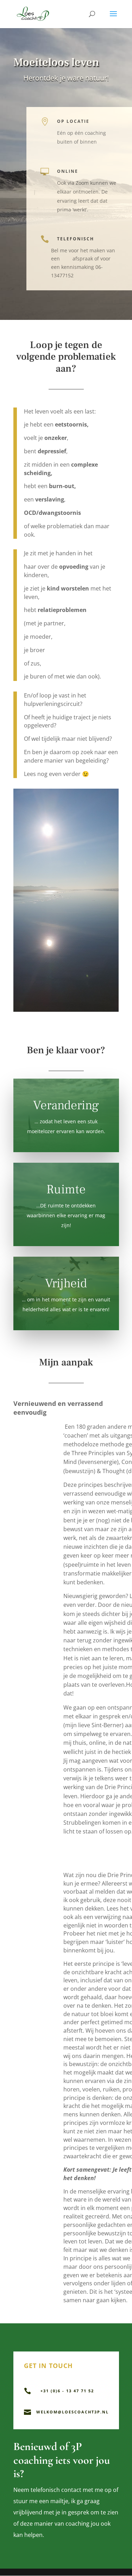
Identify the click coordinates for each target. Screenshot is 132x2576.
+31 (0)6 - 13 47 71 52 (67, 2391)
